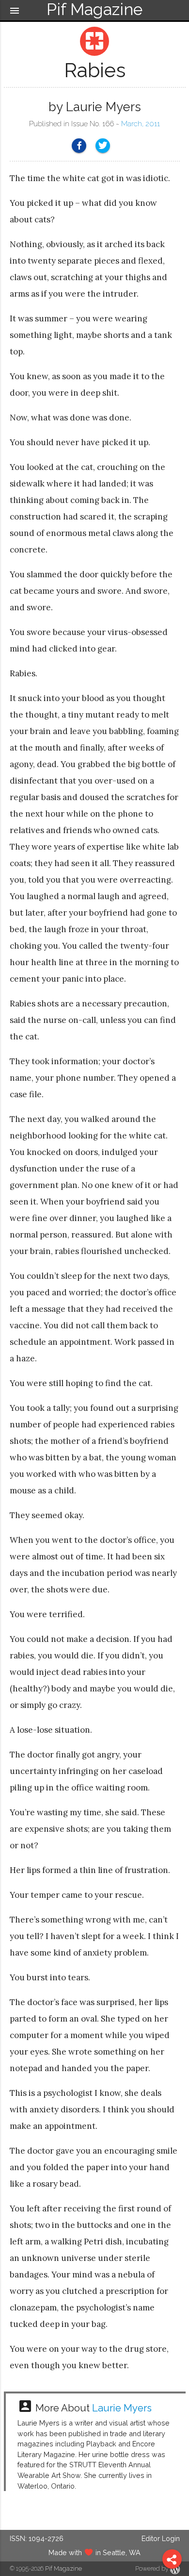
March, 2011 (141, 124)
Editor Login (161, 2538)
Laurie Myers (122, 2408)
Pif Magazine (63, 2568)
